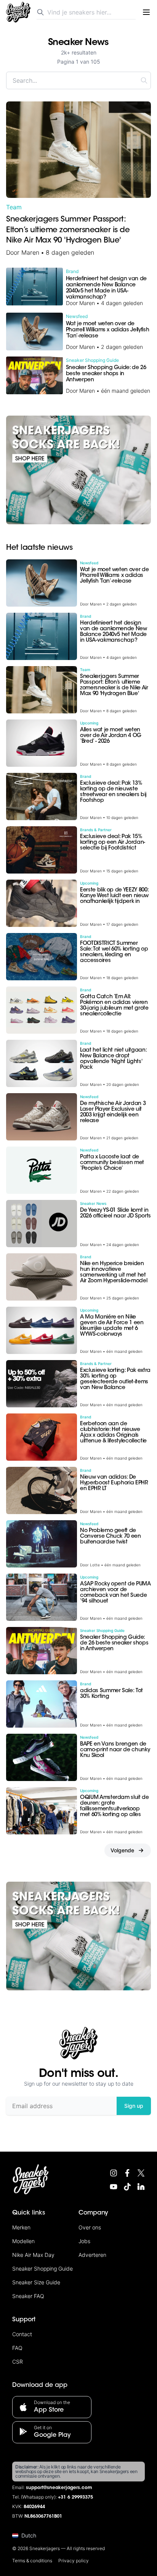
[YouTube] (114, 2187)
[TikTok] (127, 2187)
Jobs (84, 2241)
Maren (30, 252)
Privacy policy (74, 2561)
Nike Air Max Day (33, 2255)
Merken (21, 2227)
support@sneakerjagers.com (59, 2488)
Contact (22, 2334)
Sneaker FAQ (28, 2296)
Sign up (134, 2106)
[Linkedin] (141, 2187)
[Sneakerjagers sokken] (78, 470)
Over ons (90, 2227)
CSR (18, 2362)
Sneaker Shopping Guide (42, 2268)
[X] (141, 2173)
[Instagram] (114, 2173)
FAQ (17, 2348)
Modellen (23, 2241)
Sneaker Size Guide (36, 2282)
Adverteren (92, 2255)
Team (14, 207)
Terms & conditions (32, 2561)
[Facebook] (127, 2173)
